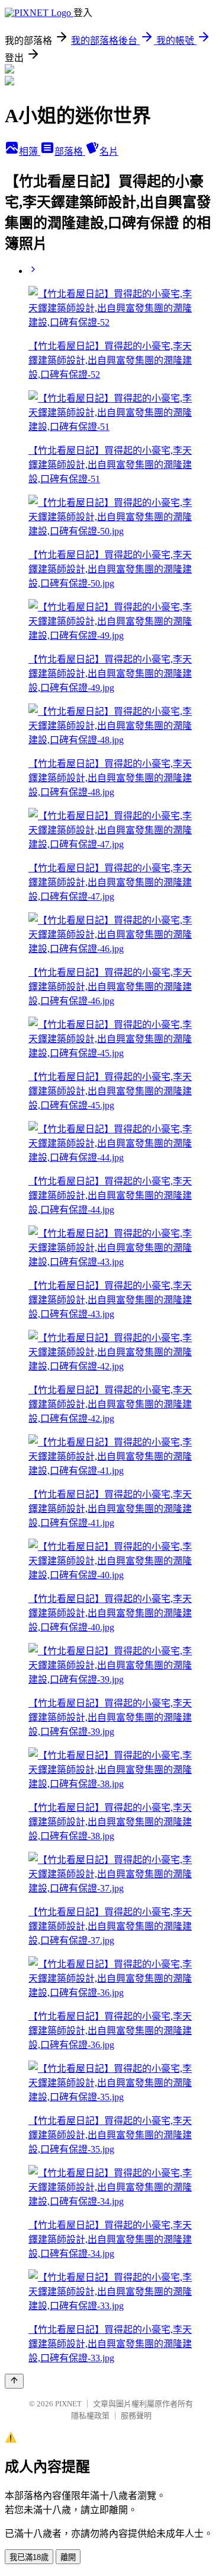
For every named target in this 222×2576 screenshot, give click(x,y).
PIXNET (68, 2404)
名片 (109, 152)
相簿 (30, 152)
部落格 (70, 152)
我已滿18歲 (29, 2557)
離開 (68, 2557)
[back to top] (14, 2381)
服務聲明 (136, 2416)
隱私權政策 (90, 2416)
